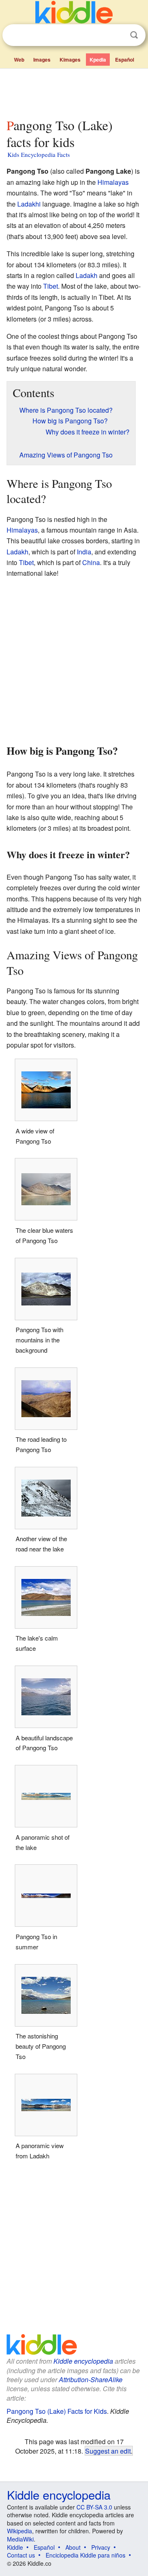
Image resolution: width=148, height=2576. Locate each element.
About (73, 2547)
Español (125, 60)
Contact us (21, 2555)
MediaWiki (20, 2539)
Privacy (101, 2547)
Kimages (70, 60)
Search (134, 35)
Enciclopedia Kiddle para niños (86, 2555)
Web (19, 60)
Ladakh (87, 275)
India (84, 552)
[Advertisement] (74, 92)
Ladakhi (29, 204)
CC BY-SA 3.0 (94, 2507)
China (91, 562)
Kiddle (15, 2547)
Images (42, 60)
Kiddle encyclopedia (83, 2361)
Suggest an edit (108, 2451)
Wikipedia (20, 2531)
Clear (117, 35)
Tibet (51, 286)
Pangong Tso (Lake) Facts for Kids (57, 2411)
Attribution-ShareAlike (91, 2380)
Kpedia (98, 60)
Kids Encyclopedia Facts (39, 154)
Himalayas (113, 182)
